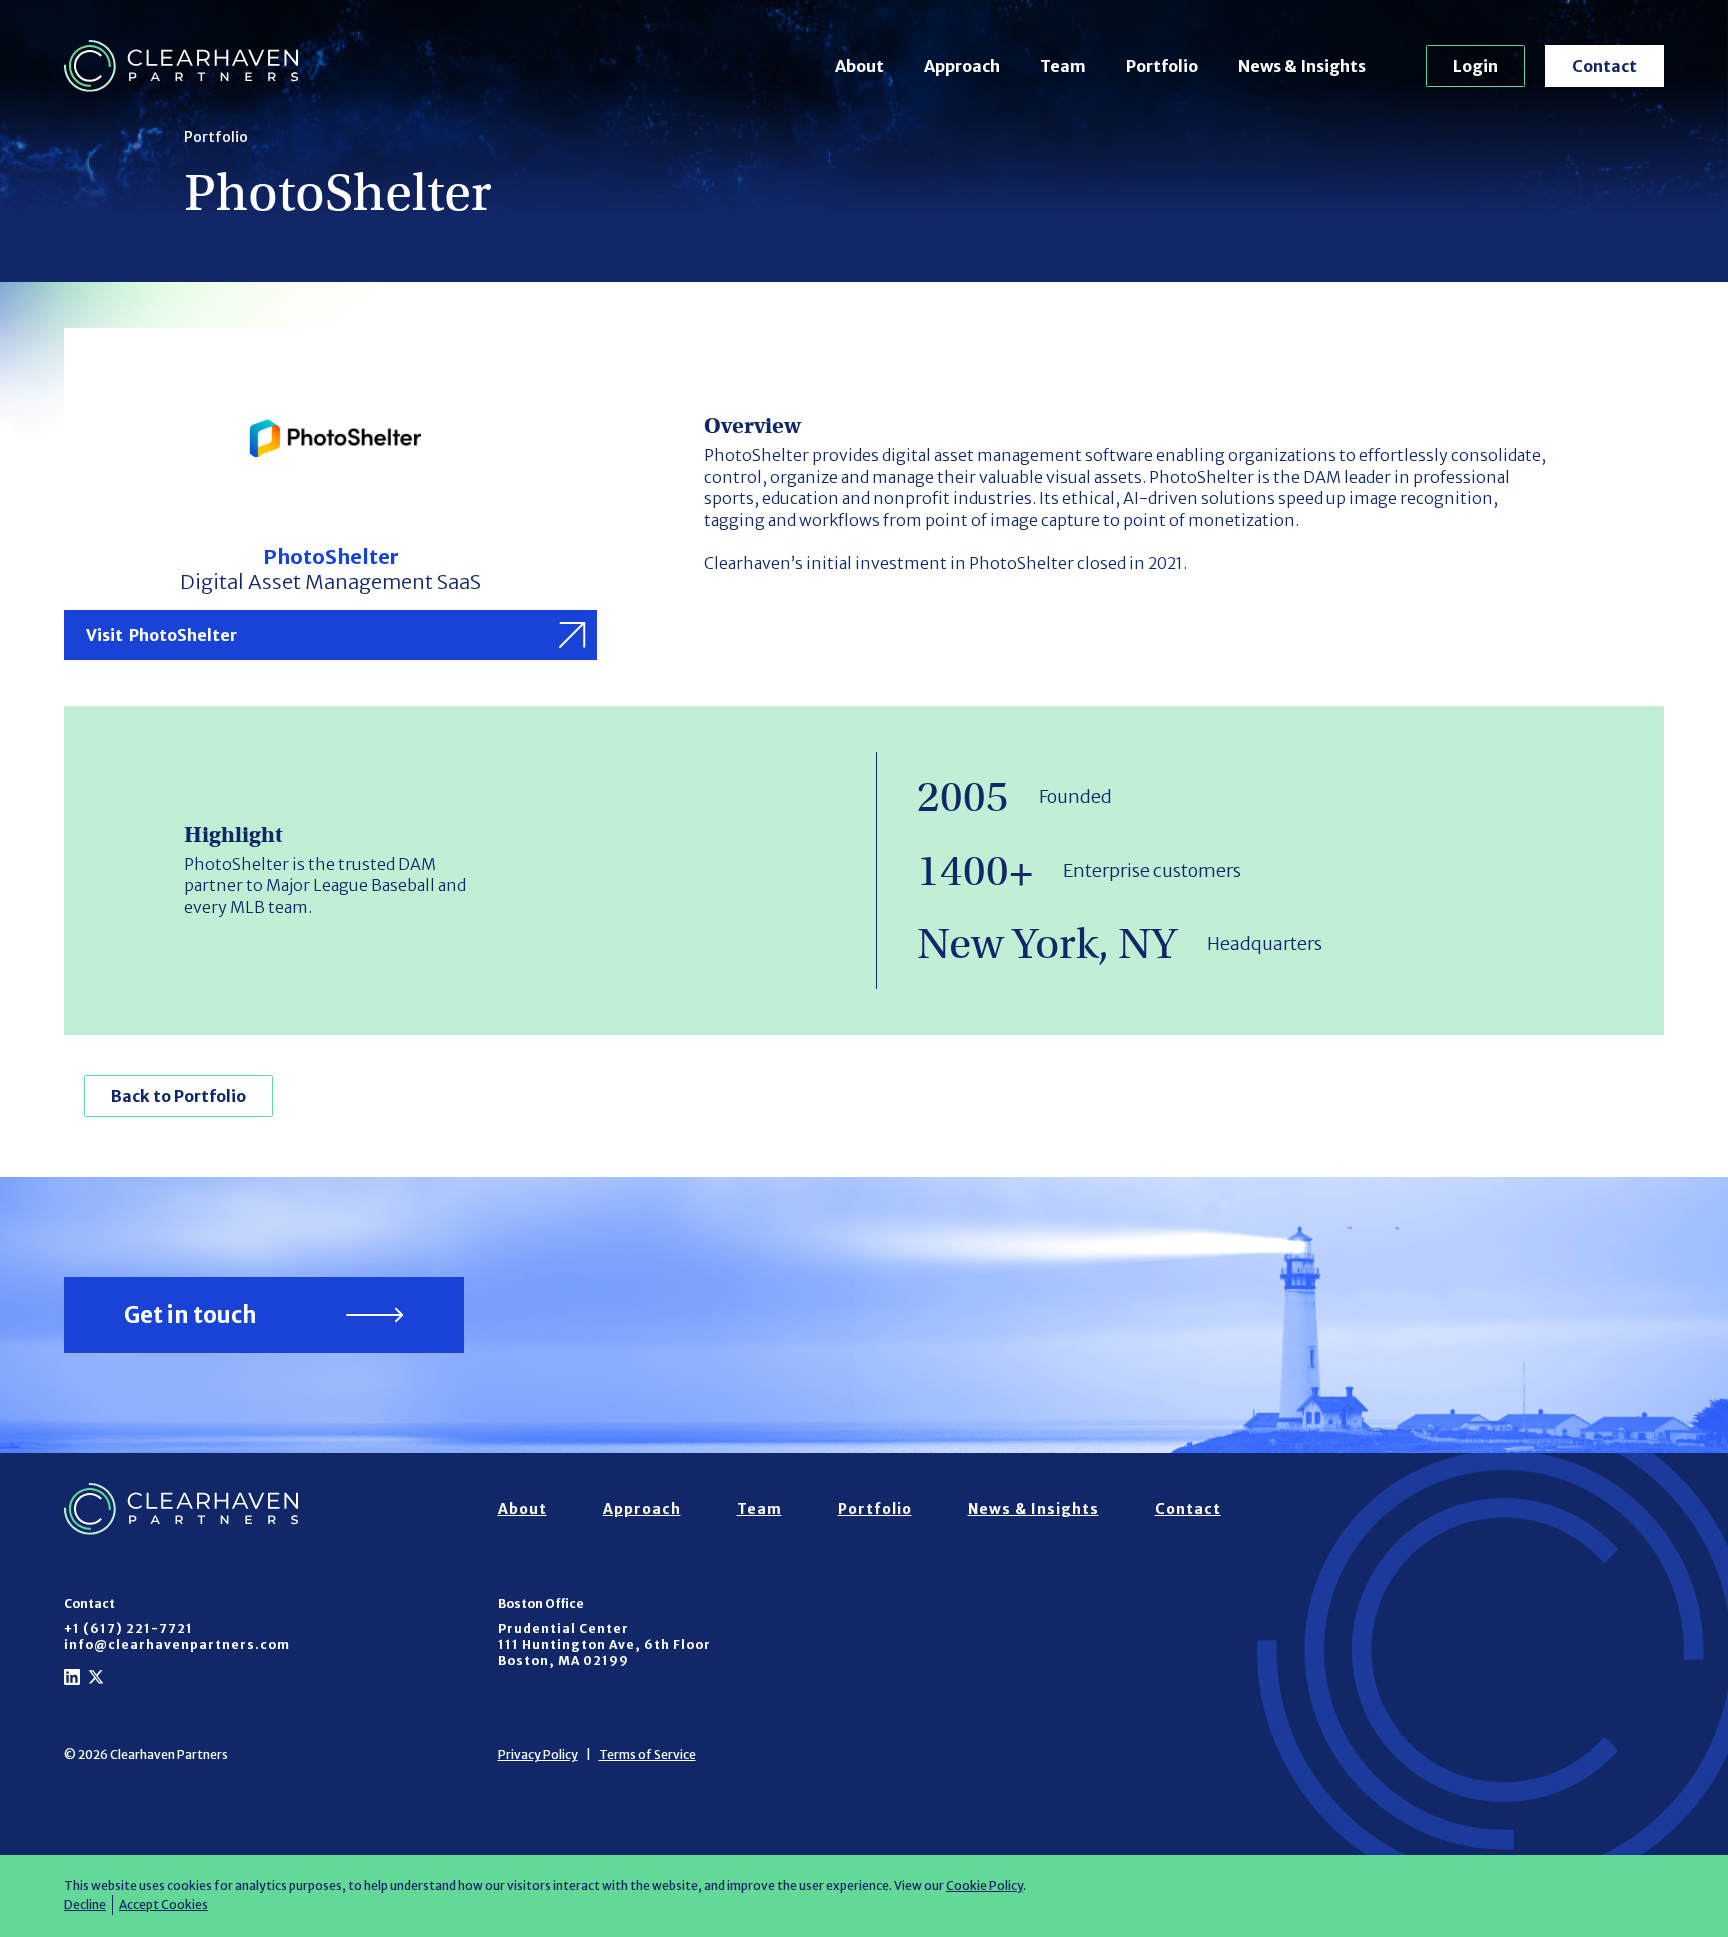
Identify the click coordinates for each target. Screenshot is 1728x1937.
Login (1475, 66)
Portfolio (1162, 66)
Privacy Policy (538, 1754)
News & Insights (1302, 66)
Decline (85, 1904)
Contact (1604, 66)
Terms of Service (647, 1754)
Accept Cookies (163, 1904)
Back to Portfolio (178, 1096)
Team (1063, 66)
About (859, 66)
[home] (181, 66)
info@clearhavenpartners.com (177, 1644)
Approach (962, 66)
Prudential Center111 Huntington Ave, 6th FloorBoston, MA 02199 (604, 1644)
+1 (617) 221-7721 (128, 1628)
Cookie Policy (984, 1885)
